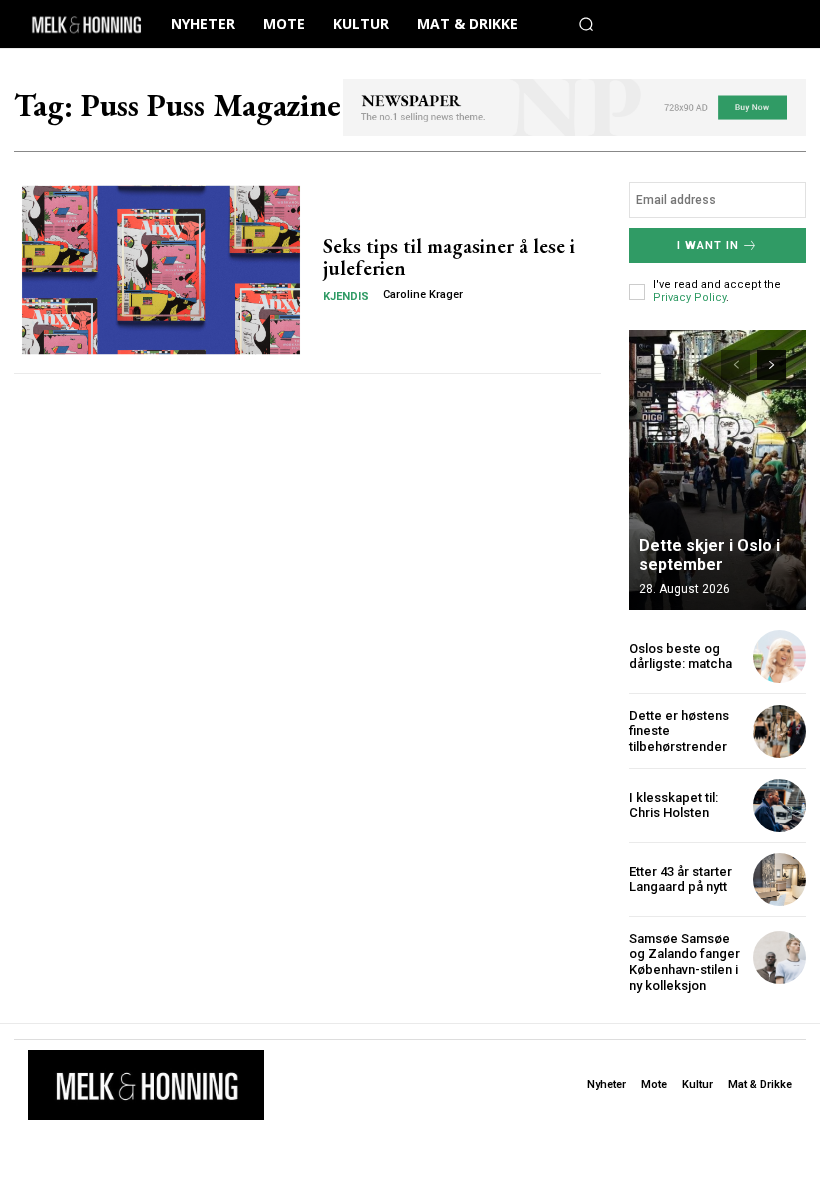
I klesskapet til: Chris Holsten (673, 805)
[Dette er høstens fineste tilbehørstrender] (779, 731)
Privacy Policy (689, 297)
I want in (708, 245)
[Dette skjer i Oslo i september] (717, 470)
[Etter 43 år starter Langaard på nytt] (779, 879)
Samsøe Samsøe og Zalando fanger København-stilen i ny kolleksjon (684, 962)
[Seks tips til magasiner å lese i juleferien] (161, 270)
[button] (586, 24)
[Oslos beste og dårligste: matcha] (779, 656)
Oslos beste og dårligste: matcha (680, 656)
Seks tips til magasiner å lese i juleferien (449, 257)
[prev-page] (735, 365)
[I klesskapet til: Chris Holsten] (779, 805)
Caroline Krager (423, 294)
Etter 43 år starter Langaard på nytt (680, 879)
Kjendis (346, 296)
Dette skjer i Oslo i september (709, 555)
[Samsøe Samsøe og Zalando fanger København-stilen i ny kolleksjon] (779, 957)
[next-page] (771, 365)
